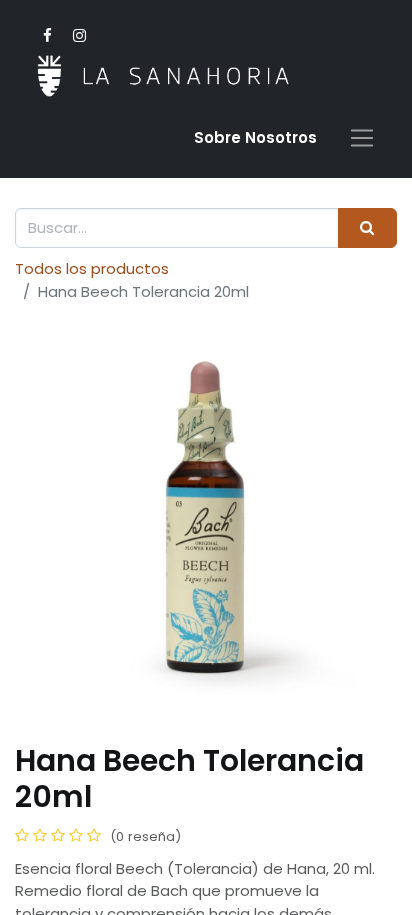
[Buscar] (367, 228)
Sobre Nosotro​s (255, 137)
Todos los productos (92, 268)
